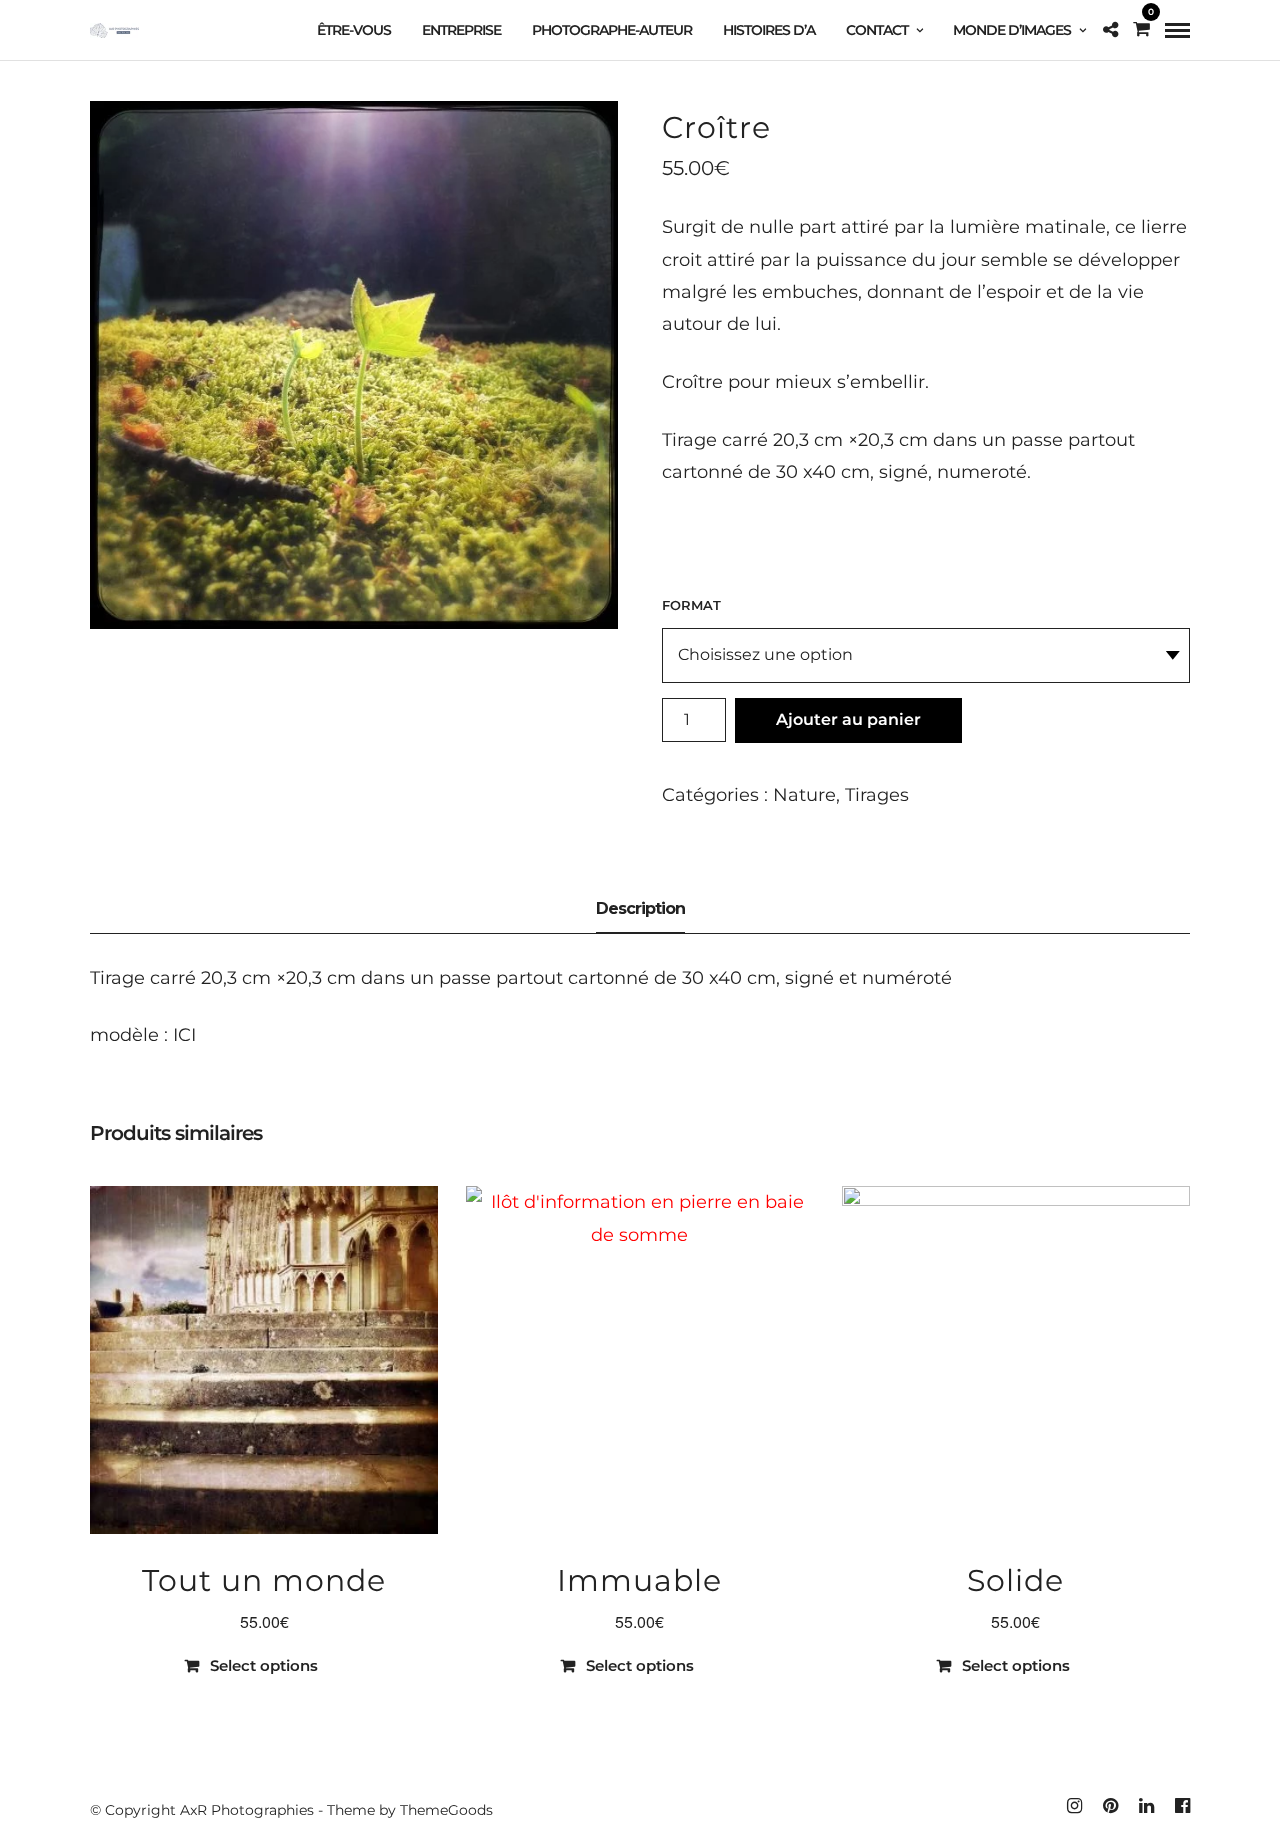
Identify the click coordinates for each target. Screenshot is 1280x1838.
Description (640, 908)
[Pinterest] (1110, 1806)
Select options (264, 1665)
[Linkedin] (1146, 1806)
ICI (182, 1035)
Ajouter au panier (848, 719)
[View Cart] (1141, 29)
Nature (804, 795)
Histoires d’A (769, 30)
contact (877, 30)
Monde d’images (1012, 30)
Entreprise (461, 30)
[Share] (1110, 30)
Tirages (877, 795)
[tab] (640, 910)
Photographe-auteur (612, 30)
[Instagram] (1074, 1806)
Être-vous (354, 30)
